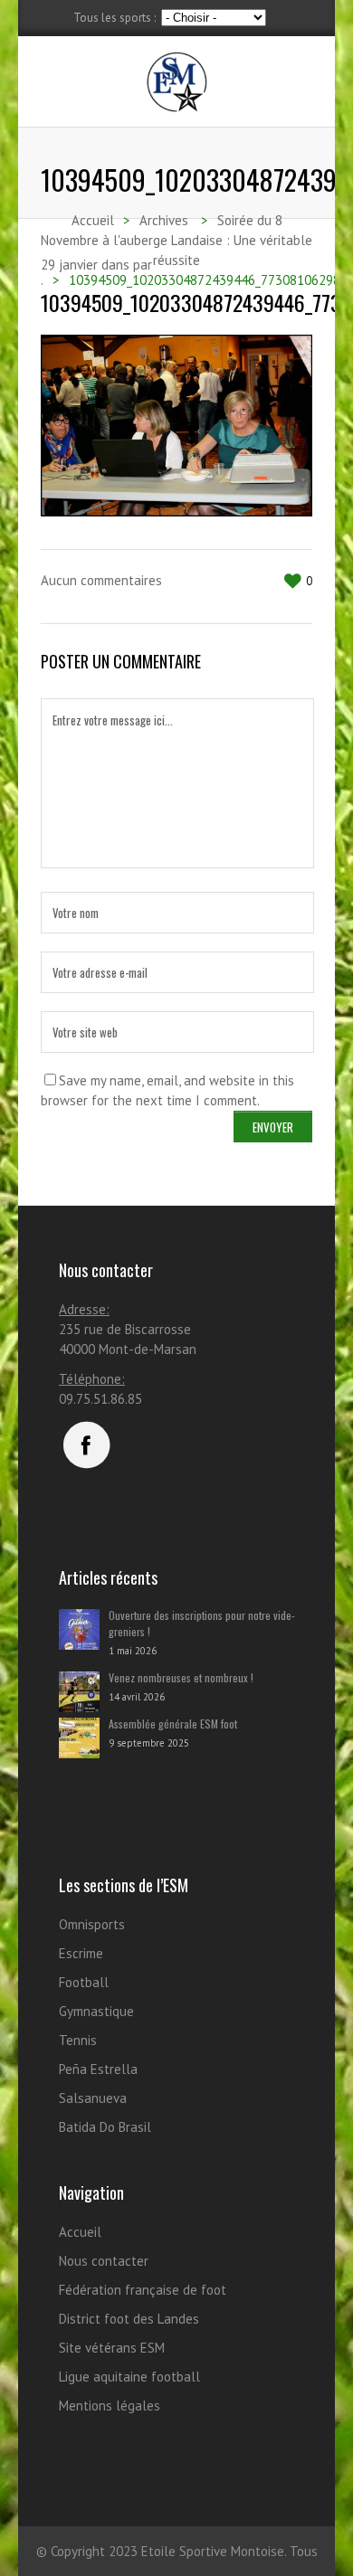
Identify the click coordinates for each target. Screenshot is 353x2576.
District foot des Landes (129, 2319)
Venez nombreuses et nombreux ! (181, 1677)
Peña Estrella (98, 2069)
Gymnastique (96, 2011)
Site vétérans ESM (112, 2348)
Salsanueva (93, 2098)
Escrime (81, 1953)
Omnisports (92, 1924)
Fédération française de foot (143, 2290)
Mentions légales (110, 2406)
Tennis (78, 2040)
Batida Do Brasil (105, 2127)
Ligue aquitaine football (129, 2377)
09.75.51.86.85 (100, 1399)
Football (84, 1982)
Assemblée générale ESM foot (173, 1724)
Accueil (80, 2232)
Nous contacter (104, 2261)
